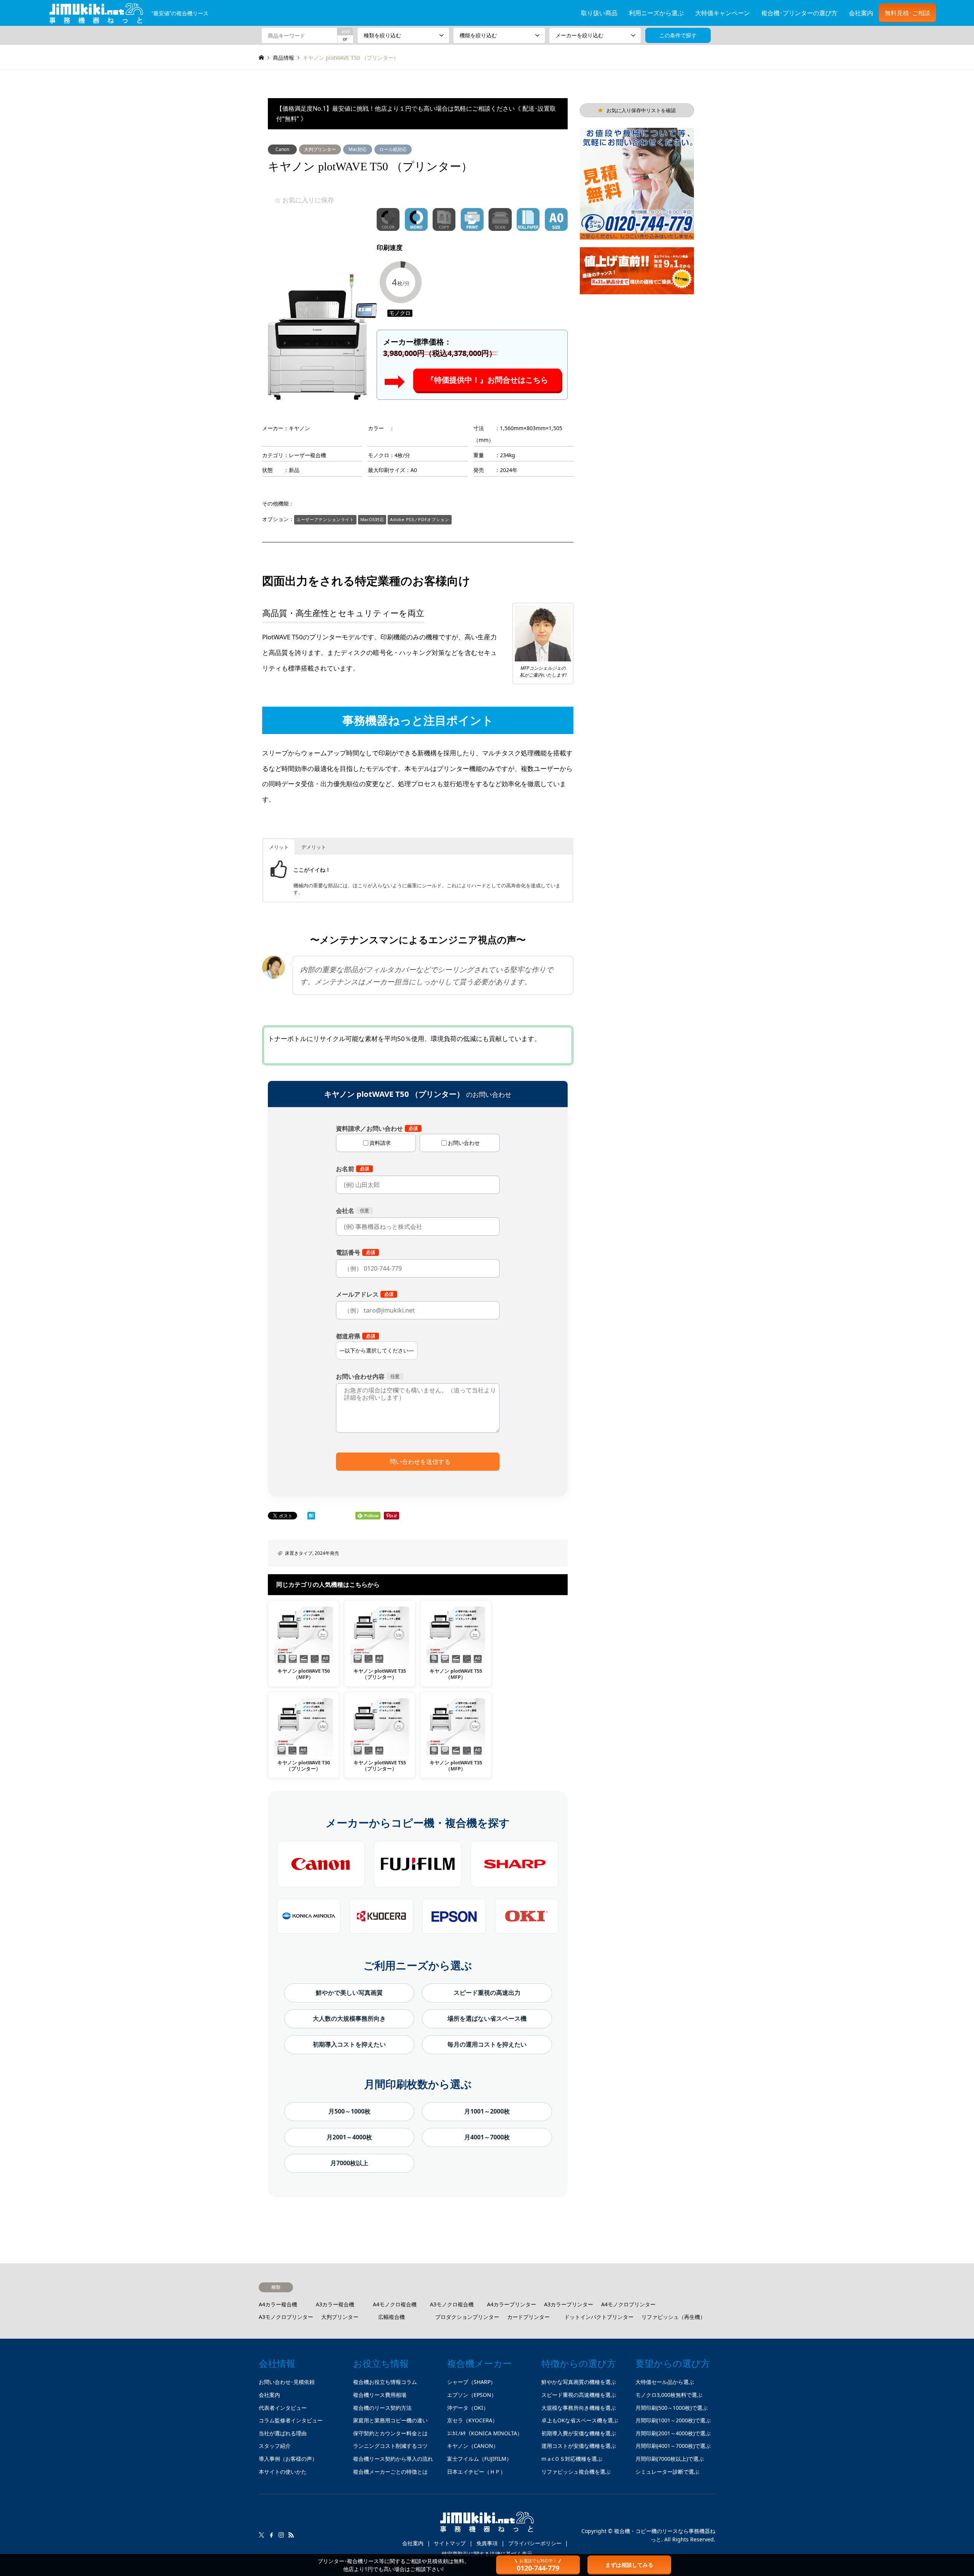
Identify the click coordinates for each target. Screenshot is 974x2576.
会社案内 (861, 13)
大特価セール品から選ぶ (665, 2382)
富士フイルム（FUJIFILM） (479, 2459)
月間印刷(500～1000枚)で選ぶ (672, 2408)
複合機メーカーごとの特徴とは (390, 2472)
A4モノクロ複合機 (395, 2304)
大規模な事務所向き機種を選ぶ (579, 2408)
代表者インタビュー (283, 2408)
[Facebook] (271, 2535)
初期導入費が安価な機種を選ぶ (579, 2433)
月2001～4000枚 (349, 2137)
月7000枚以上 (349, 2163)
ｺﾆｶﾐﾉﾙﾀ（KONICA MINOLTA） (485, 2433)
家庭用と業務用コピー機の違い (390, 2420)
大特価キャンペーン (723, 13)
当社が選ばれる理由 (283, 2433)
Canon (282, 149)
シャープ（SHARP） (471, 2382)
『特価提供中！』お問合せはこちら (487, 380)
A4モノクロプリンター (628, 2304)
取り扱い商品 (599, 13)
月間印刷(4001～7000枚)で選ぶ (673, 2446)
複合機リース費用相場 (380, 2395)
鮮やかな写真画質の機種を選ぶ (579, 2382)
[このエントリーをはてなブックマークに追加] (311, 1517)
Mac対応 (358, 149)
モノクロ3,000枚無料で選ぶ (669, 2395)
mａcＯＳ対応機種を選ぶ (572, 2459)
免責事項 (487, 2543)
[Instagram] (281, 2535)
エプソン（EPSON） (472, 2395)
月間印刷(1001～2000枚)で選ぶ (673, 2420)
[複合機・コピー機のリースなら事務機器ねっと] (487, 2525)
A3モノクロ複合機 (452, 2304)
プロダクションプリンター (467, 2317)
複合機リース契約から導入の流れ (393, 2459)
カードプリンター (528, 2317)
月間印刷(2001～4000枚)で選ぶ (673, 2433)
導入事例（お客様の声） (288, 2459)
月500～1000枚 (349, 2111)
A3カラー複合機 (335, 2304)
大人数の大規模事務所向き (349, 2018)
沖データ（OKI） (468, 2408)
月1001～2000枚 (487, 2111)
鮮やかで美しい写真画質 (349, 1993)
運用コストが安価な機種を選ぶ (579, 2446)
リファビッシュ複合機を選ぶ (576, 2472)
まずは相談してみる (629, 2565)
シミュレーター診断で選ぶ (667, 2472)
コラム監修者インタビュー (291, 2420)
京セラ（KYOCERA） (472, 2420)
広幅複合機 (392, 2317)
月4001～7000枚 (487, 2137)
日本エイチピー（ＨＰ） (476, 2472)
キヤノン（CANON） (473, 2446)
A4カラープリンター (512, 2304)
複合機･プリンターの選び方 (799, 13)
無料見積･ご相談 (907, 13)
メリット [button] (279, 847)
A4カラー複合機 (278, 2304)
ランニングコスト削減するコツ (390, 2446)
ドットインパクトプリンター (599, 2317)
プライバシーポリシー (535, 2543)
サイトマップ (450, 2543)
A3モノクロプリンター (286, 2317)
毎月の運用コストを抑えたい (487, 2044)
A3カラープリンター (569, 2304)
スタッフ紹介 (275, 2446)
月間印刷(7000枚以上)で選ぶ (670, 2459)
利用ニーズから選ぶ (656, 13)
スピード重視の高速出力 (487, 1993)
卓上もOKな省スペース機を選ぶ (580, 2420)
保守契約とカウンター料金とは (390, 2433)
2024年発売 (327, 1553)
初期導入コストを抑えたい (349, 2044)
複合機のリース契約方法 (382, 2408)
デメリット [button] (314, 847)
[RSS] (291, 2535)
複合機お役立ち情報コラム (385, 2382)
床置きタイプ (299, 1553)
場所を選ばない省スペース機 (487, 2018)
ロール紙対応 (393, 149)
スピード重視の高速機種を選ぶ (579, 2395)
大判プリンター (320, 149)
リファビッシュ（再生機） (673, 2317)
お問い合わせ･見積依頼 (287, 2382)
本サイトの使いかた (283, 2472)
